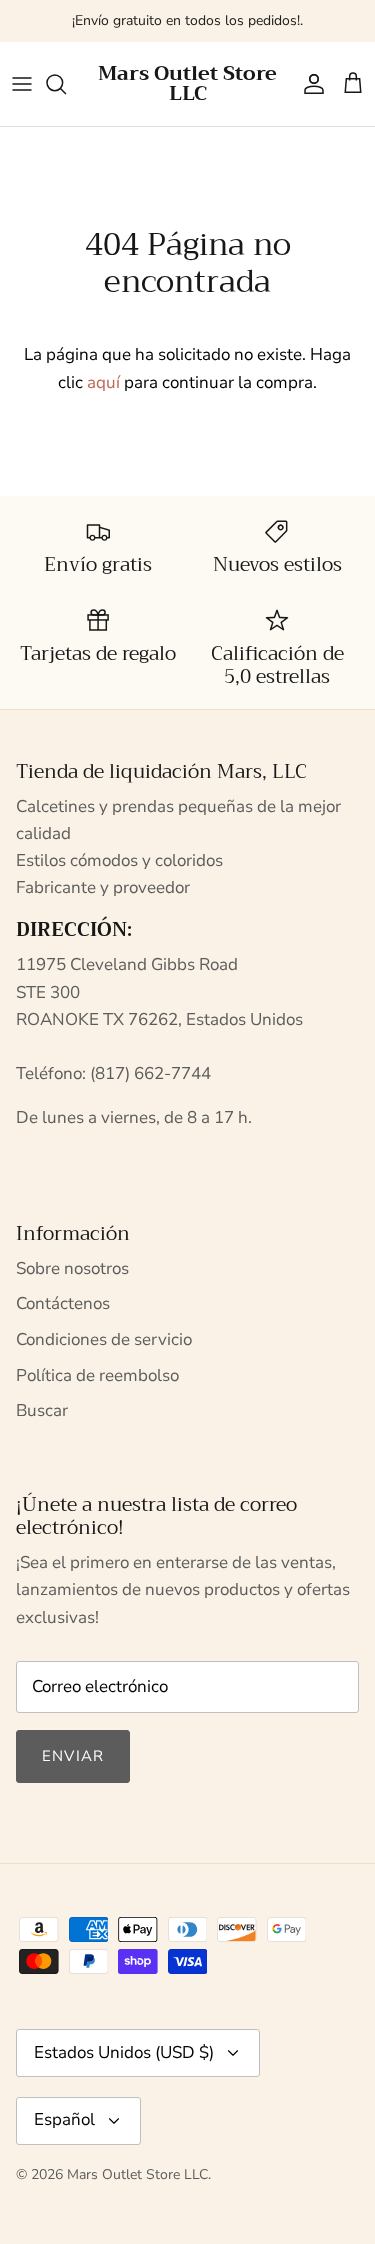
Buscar (42, 1410)
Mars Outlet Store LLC (137, 2174)
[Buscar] (66, 84)
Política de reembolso (97, 1375)
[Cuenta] (309, 84)
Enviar (73, 1756)
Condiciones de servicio (104, 1339)
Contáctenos (63, 1303)
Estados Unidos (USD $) (124, 2052)
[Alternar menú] (22, 84)
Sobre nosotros (72, 1268)
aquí (103, 382)
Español (64, 2119)
